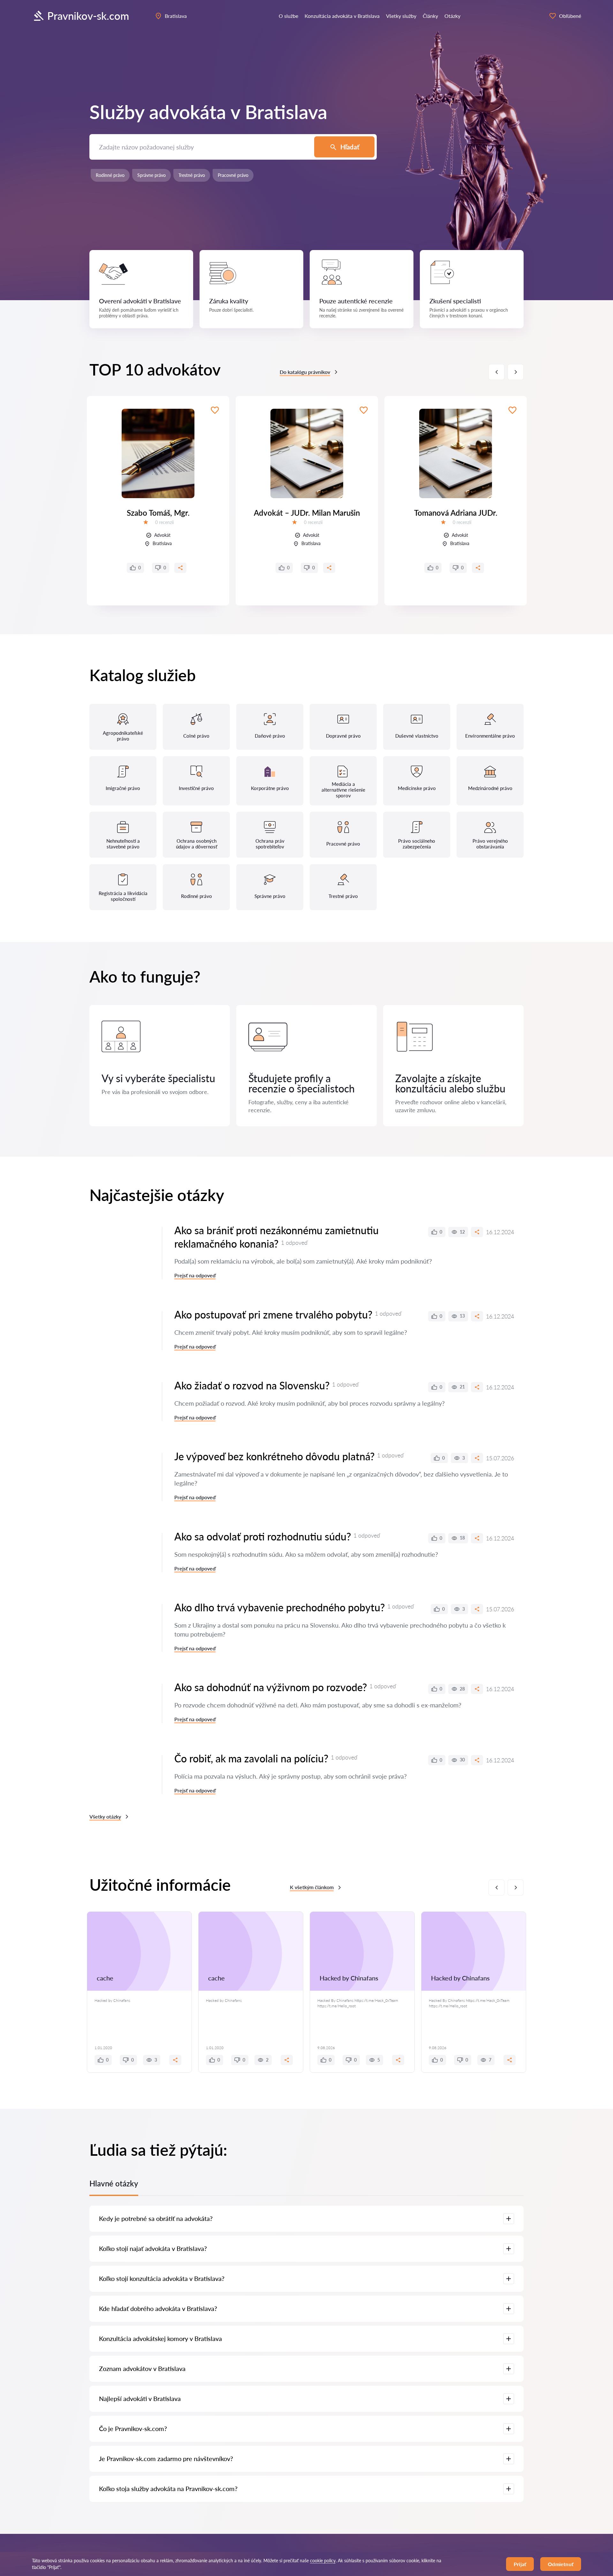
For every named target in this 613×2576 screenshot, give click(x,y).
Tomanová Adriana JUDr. (456, 513)
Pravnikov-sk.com (88, 16)
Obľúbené (570, 16)
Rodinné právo (110, 175)
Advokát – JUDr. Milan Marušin (307, 513)
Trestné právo (192, 175)
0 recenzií (164, 522)
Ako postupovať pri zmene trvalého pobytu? (273, 1315)
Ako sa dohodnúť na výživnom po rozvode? (271, 1687)
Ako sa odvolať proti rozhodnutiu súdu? (263, 1536)
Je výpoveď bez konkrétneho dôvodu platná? (274, 1456)
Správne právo (151, 175)
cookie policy (323, 2561)
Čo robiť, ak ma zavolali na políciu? (251, 1758)
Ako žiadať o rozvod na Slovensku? (252, 1385)
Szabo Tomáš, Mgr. (158, 513)
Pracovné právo (233, 175)
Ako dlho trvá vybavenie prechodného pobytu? (280, 1607)
